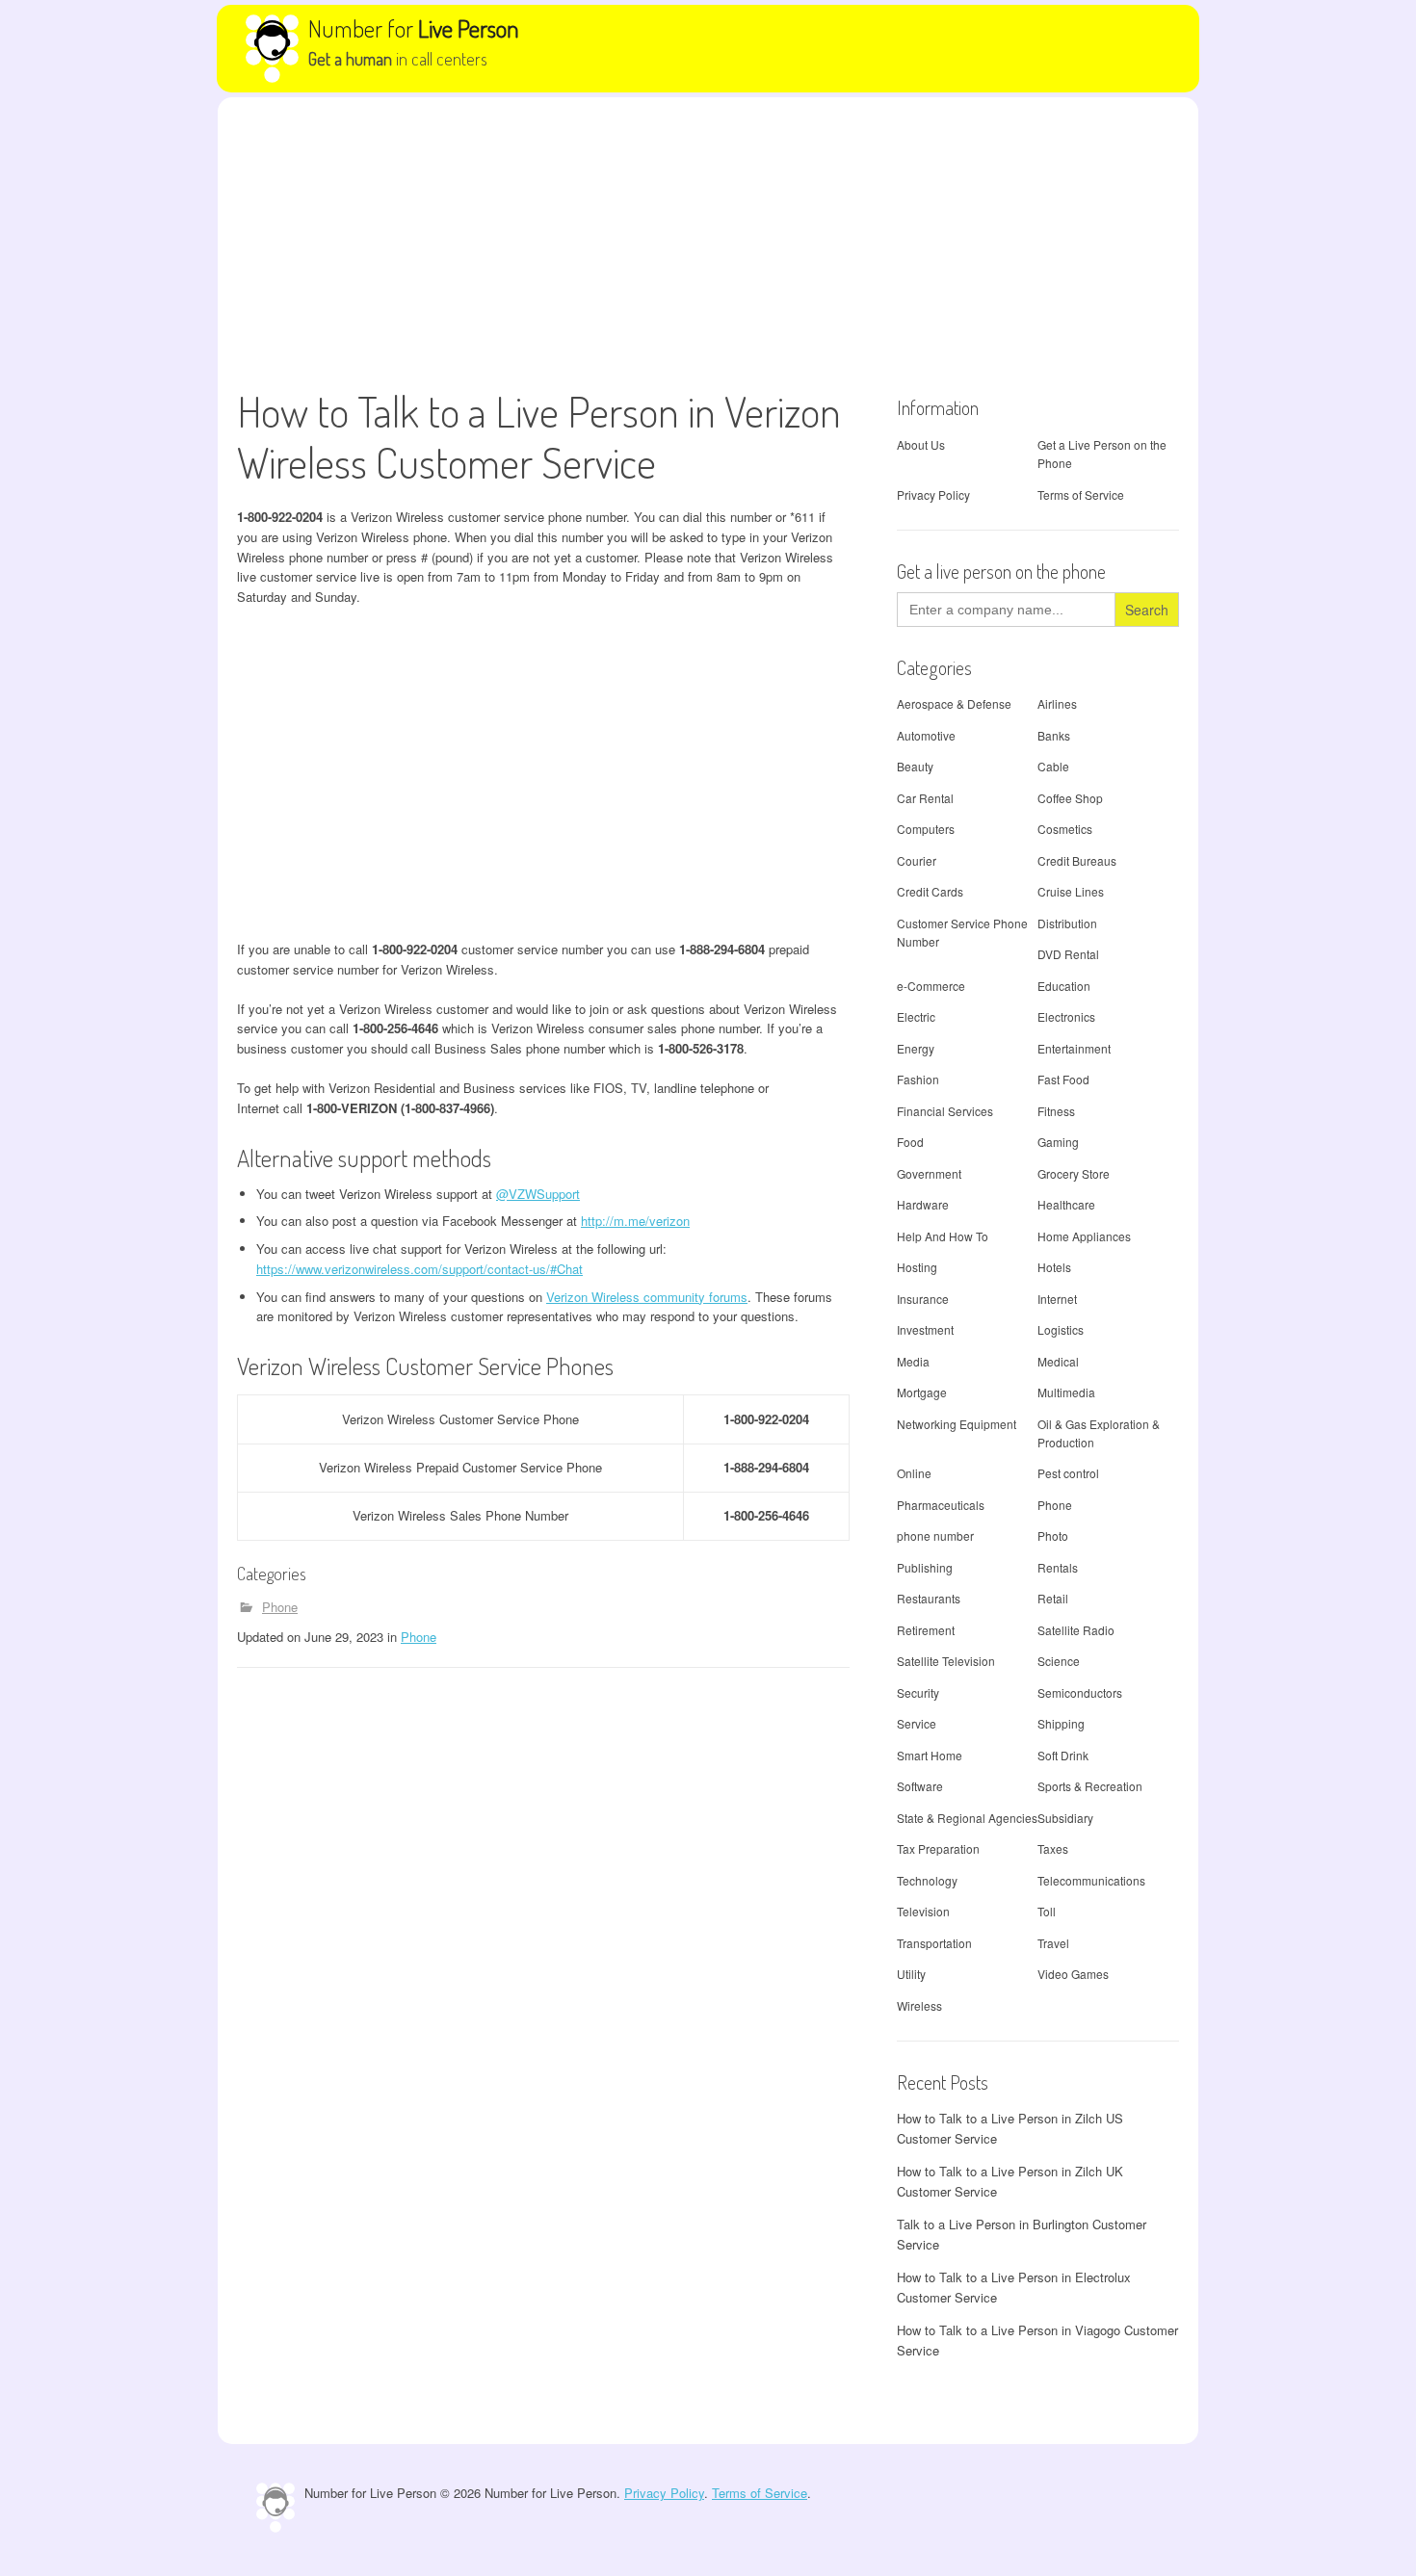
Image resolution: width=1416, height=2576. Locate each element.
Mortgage (922, 1392)
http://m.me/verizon (635, 1221)
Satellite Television (946, 1661)
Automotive (926, 735)
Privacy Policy (933, 494)
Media (913, 1361)
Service (917, 1723)
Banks (1054, 735)
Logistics (1061, 1329)
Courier (917, 860)
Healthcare (1066, 1204)
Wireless (919, 2005)
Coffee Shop (1070, 798)
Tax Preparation (938, 1848)
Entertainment (1074, 1048)
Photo (1053, 1535)
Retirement (926, 1630)
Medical (1058, 1361)
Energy (916, 1048)
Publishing (925, 1567)
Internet (1057, 1299)
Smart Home (930, 1755)
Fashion (918, 1079)
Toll (1047, 1911)
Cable (1053, 766)
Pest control (1068, 1473)
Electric (916, 1016)
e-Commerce (931, 986)
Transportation (934, 1943)
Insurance (923, 1299)
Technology (927, 1880)
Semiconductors (1080, 1692)
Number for (414, 28)
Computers (926, 829)
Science (1059, 1661)
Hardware (923, 1204)
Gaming (1058, 1142)
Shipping (1061, 1723)
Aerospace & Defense (954, 703)
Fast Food (1063, 1079)
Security (918, 1692)
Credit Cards (930, 891)
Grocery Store (1074, 1173)
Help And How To (943, 1236)
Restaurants (929, 1598)
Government (929, 1173)
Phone (280, 1607)
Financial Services (945, 1111)
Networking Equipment (957, 1424)
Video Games (1073, 1974)
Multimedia (1066, 1392)
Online (914, 1473)
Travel (1053, 1943)
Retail (1053, 1598)
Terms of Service (1081, 494)
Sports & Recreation (1090, 1786)
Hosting (917, 1267)
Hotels (1054, 1267)
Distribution (1067, 923)
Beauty (915, 766)
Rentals (1058, 1567)
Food (910, 1142)
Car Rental (925, 798)
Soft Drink (1063, 1755)
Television (923, 1911)
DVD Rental (1068, 954)
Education (1064, 986)
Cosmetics (1065, 829)
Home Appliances (1084, 1236)
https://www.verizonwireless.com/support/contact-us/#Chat (420, 1269)
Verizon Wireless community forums (647, 1297)
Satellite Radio (1076, 1630)
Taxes (1053, 1848)
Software (920, 1786)
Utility (911, 1974)
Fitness (1056, 1111)
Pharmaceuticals (941, 1505)
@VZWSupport (538, 1194)
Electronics (1066, 1016)
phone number (935, 1535)
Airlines (1057, 703)
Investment (925, 1329)
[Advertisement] (708, 242)
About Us (921, 444)
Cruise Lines (1071, 891)
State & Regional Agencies (967, 1818)
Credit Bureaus (1077, 860)
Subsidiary (1065, 1818)
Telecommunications (1091, 1880)
